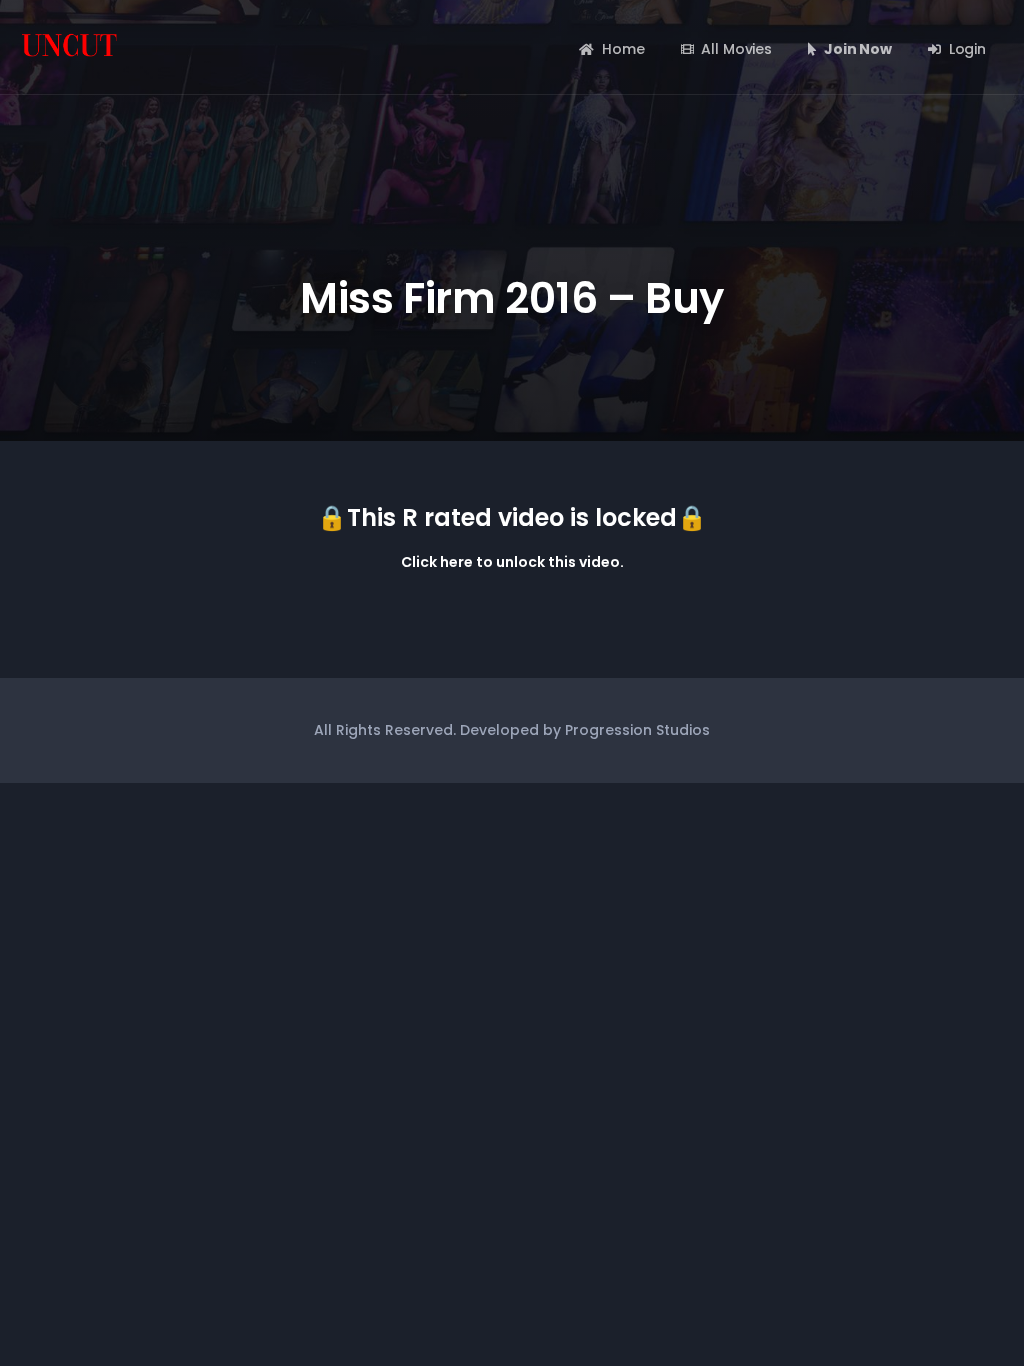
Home (623, 49)
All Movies (736, 49)
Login (967, 49)
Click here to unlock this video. (512, 562)
